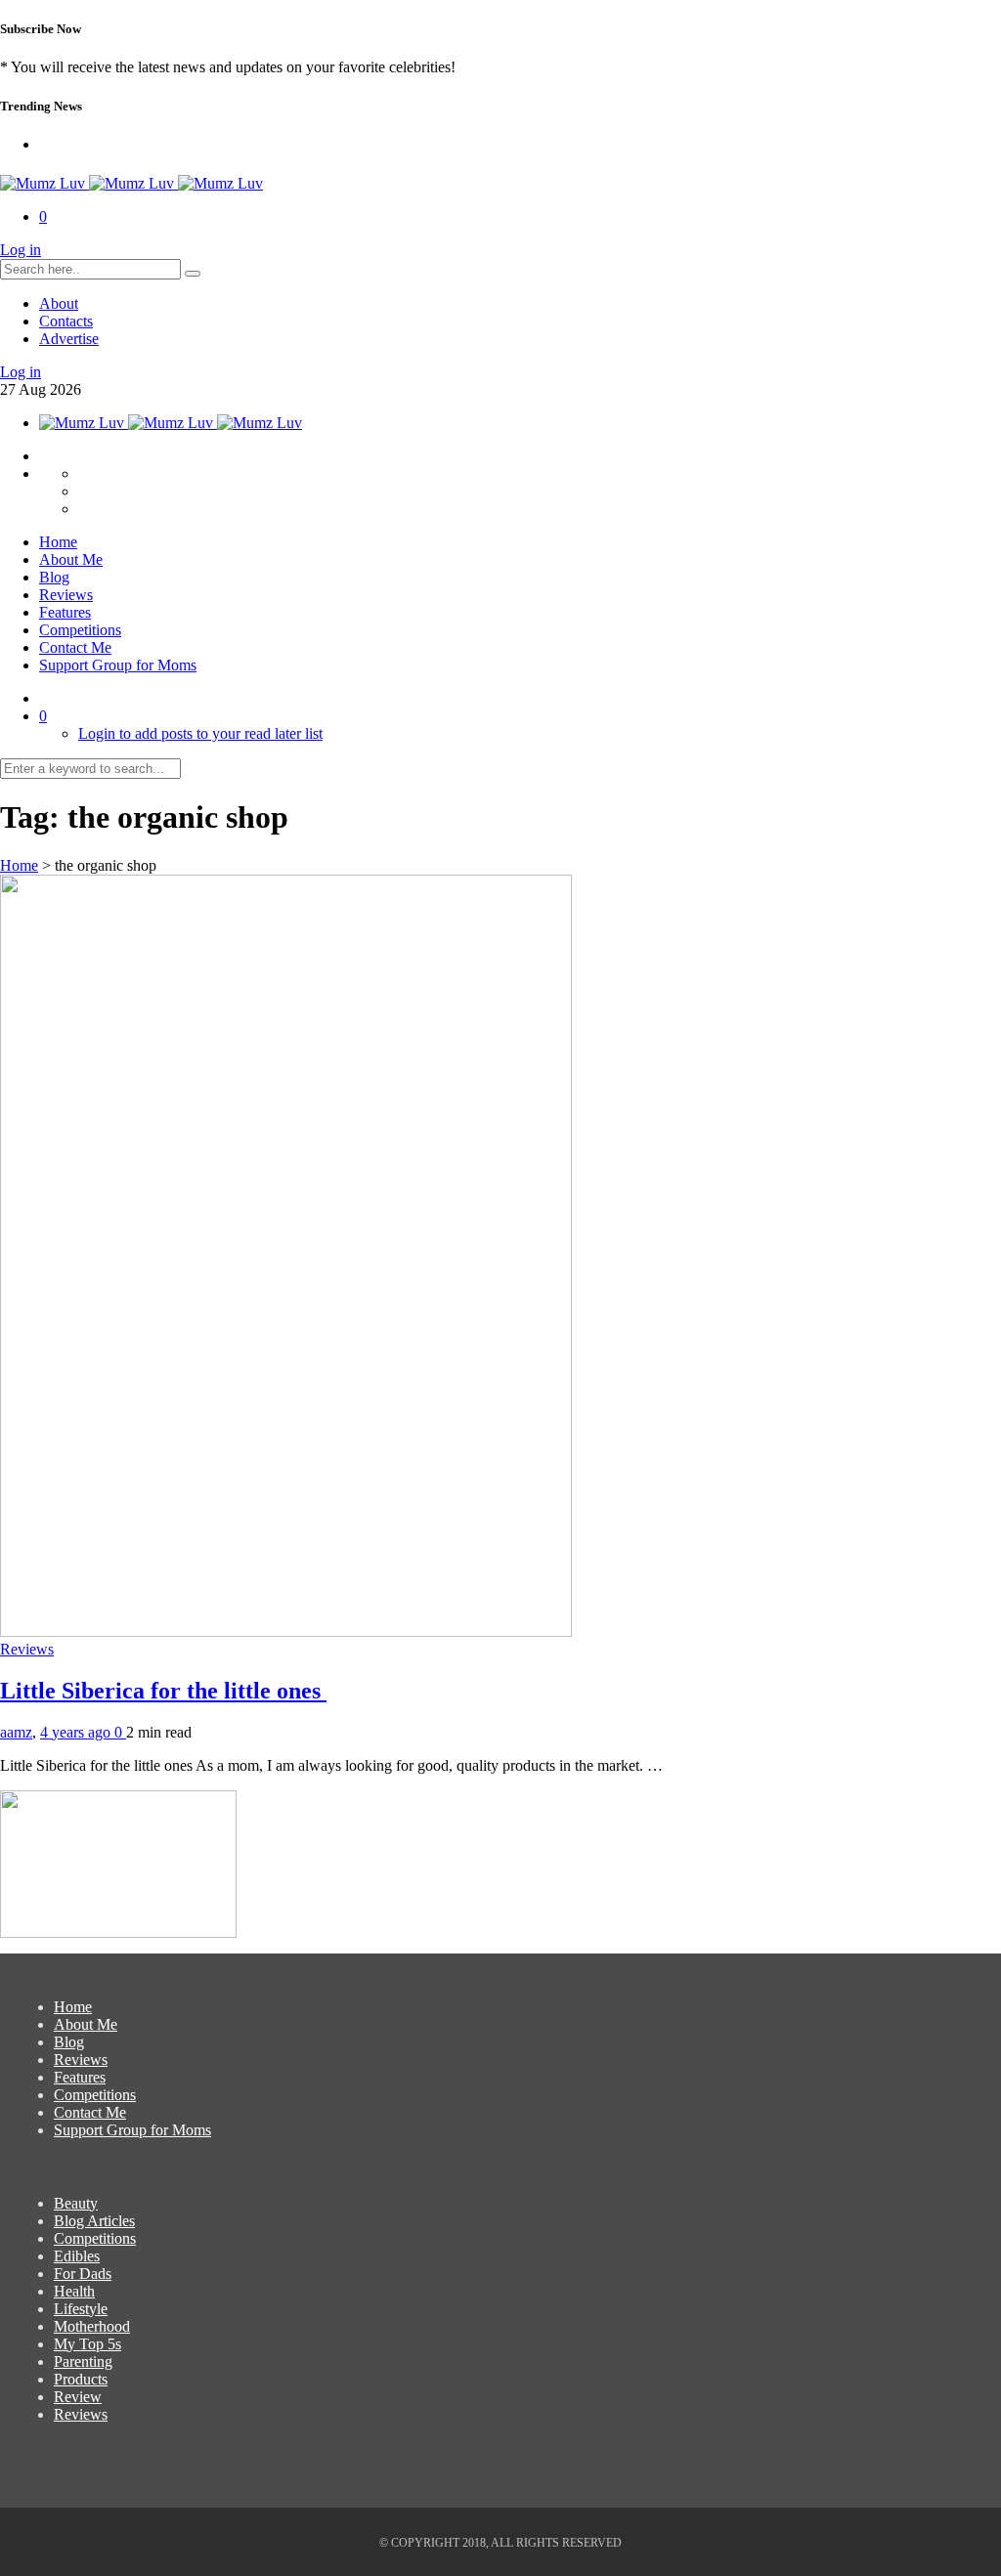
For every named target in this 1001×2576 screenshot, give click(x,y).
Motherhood (92, 2326)
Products (81, 2379)
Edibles (77, 2256)
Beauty (76, 2203)
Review (78, 2397)
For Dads (83, 2274)
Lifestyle (81, 2309)
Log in (21, 250)
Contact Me (75, 647)
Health (74, 2291)
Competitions (80, 630)
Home (58, 542)
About (59, 303)
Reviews (66, 595)
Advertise (69, 339)
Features (65, 612)
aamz (16, 1732)
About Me (71, 559)
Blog (54, 577)
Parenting (83, 2361)
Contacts (66, 321)
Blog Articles (94, 2221)
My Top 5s (87, 2344)
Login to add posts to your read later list (200, 733)
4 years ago (77, 1732)
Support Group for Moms (118, 665)
